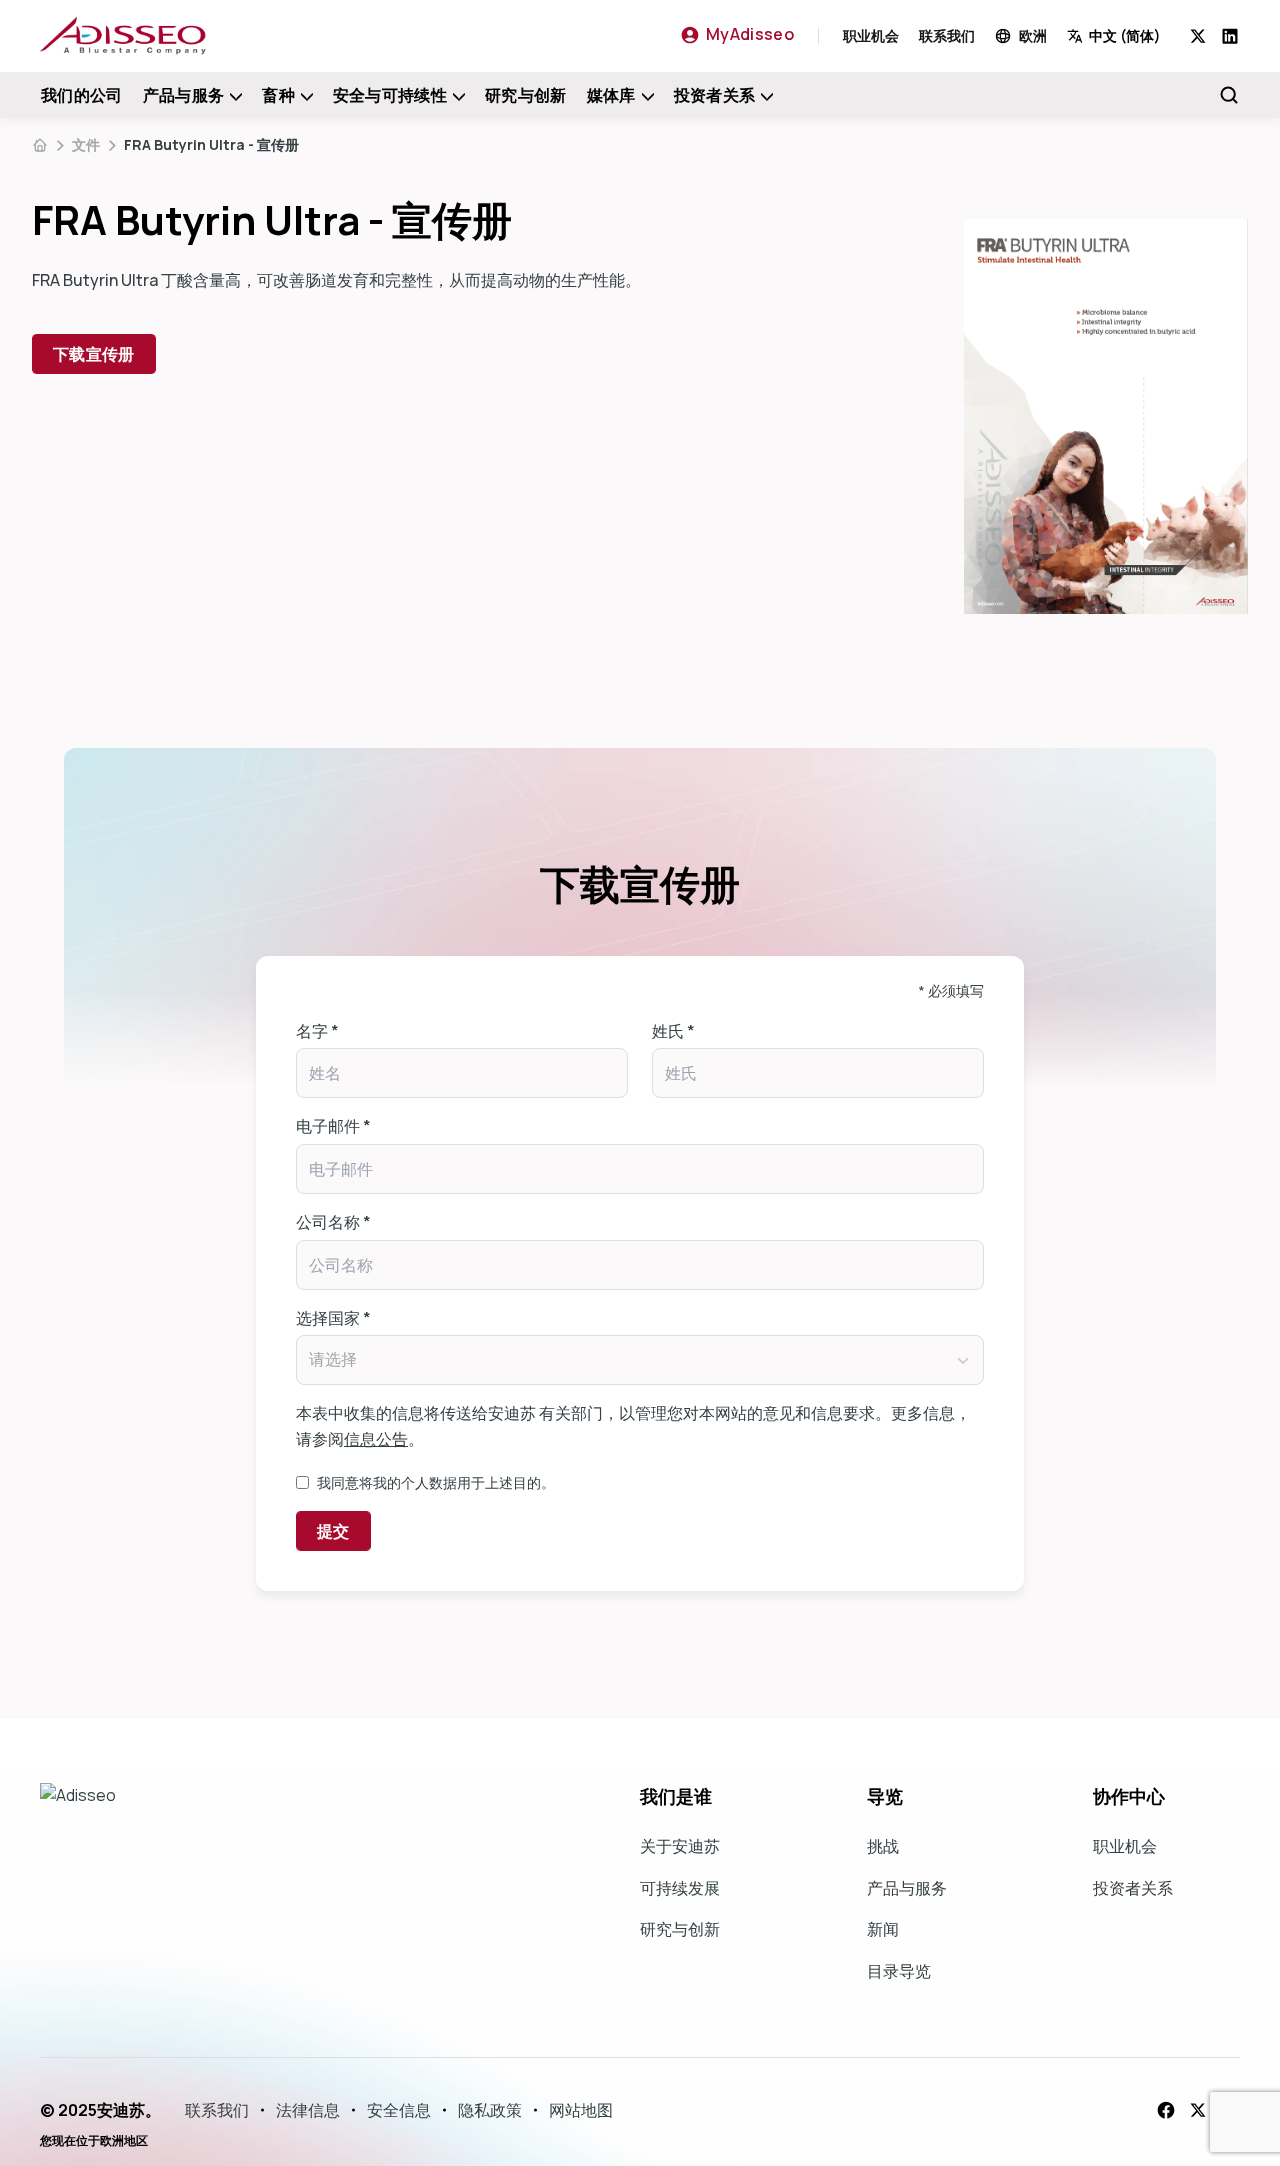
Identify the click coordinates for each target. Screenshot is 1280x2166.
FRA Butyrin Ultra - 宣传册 (211, 144)
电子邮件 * (333, 1126)
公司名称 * (333, 1222)
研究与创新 (526, 95)
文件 (86, 144)
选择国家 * (333, 1318)
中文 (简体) (1125, 35)
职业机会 (871, 35)
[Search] (1229, 95)
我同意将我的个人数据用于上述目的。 (436, 1482)
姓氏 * (673, 1031)
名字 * (317, 1031)
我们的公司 (82, 95)
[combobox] (1128, 35)
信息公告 (376, 1439)
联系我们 (947, 35)
